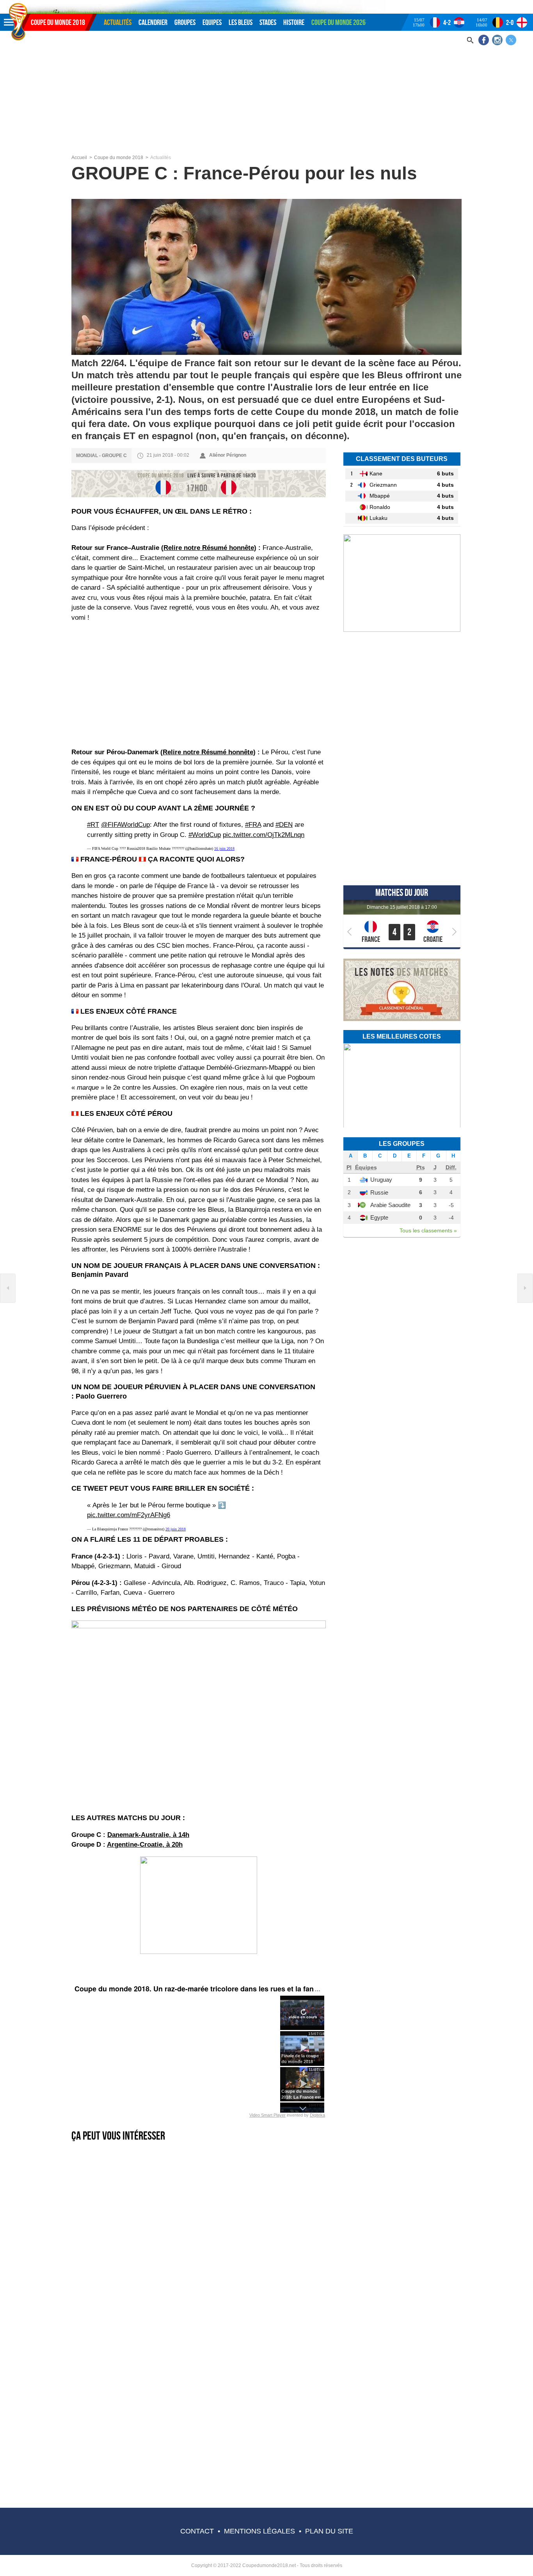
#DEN (284, 825)
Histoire (294, 22)
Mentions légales (259, 2531)
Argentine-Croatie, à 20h (145, 1845)
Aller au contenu (39, 3)
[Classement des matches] (402, 1020)
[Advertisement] (266, 96)
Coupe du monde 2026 (338, 22)
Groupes (185, 22)
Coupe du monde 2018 (58, 22)
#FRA (253, 825)
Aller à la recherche (64, 3)
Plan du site (329, 2531)
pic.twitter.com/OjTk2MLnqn (264, 835)
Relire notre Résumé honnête (209, 548)
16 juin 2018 (224, 848)
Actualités (118, 22)
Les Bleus (241, 22)
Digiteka (317, 2115)
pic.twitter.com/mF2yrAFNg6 (129, 1515)
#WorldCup (205, 835)
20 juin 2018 (176, 1529)
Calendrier (153, 22)
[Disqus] (199, 2401)
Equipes (212, 22)
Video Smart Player (267, 2115)
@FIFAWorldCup (125, 825)
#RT (93, 825)
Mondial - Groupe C (101, 456)
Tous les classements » (428, 1230)
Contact (197, 2531)
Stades (268, 22)
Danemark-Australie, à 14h (148, 1835)
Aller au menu (18, 3)
